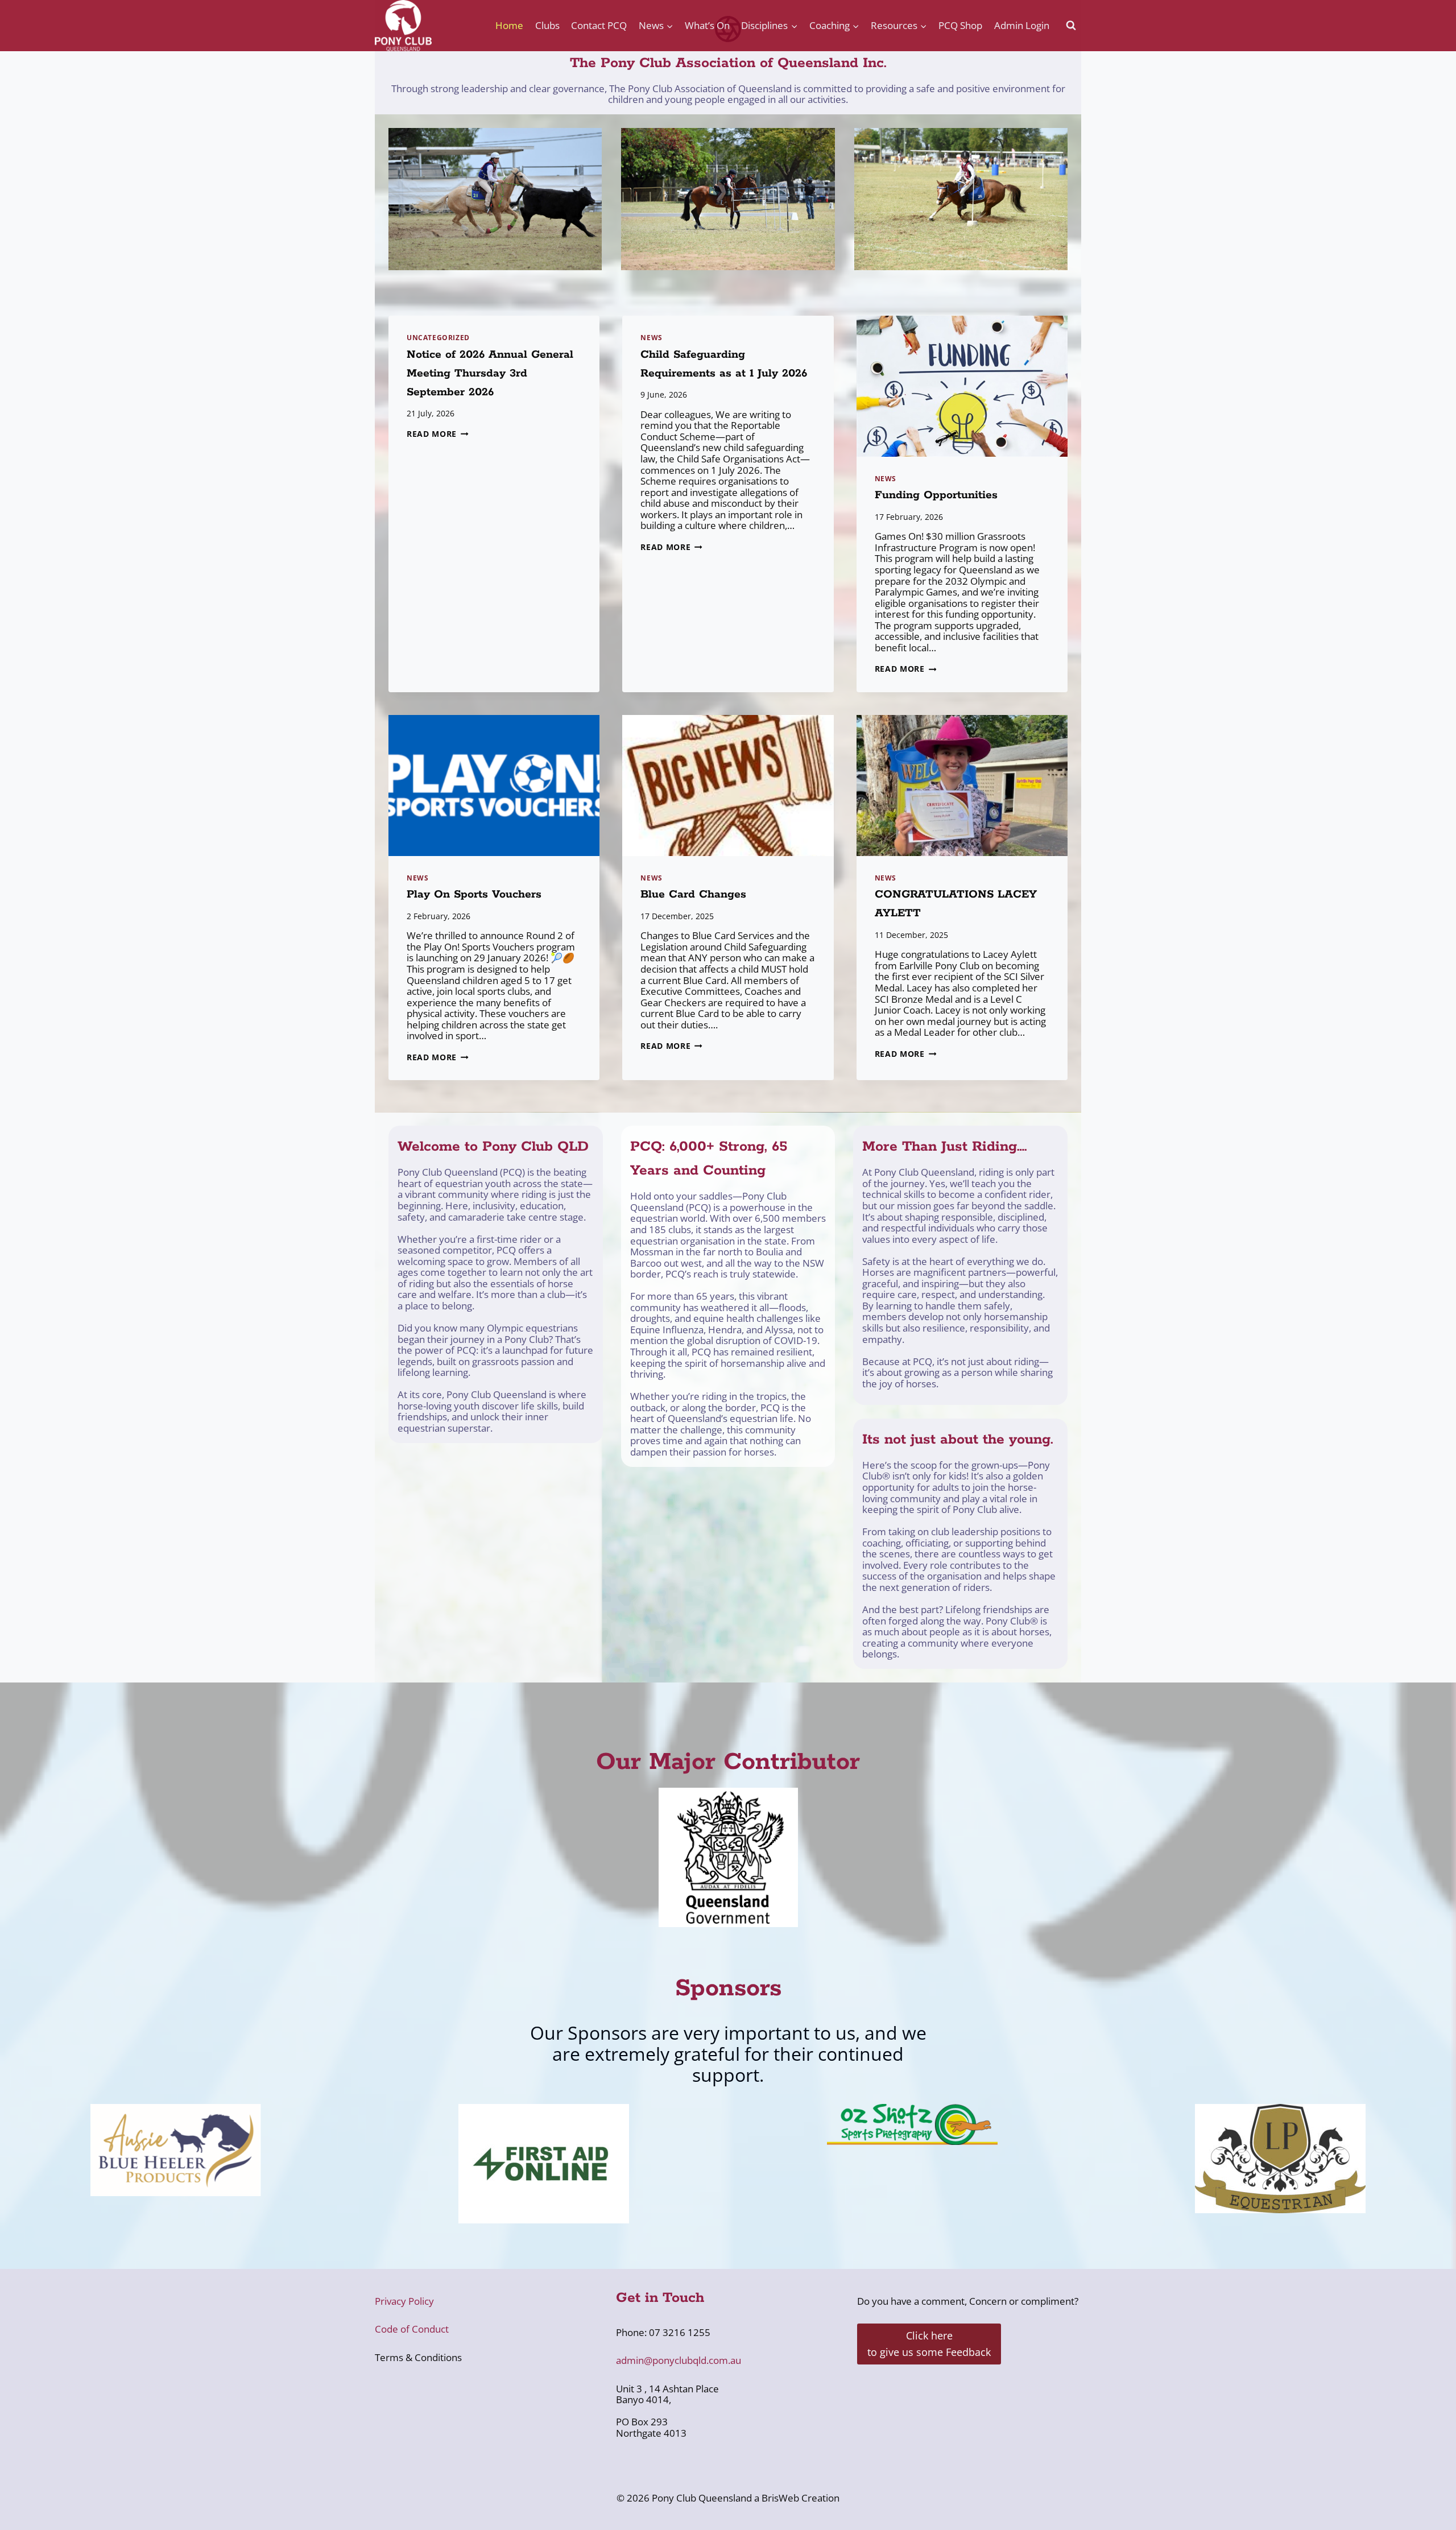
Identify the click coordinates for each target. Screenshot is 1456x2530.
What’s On (707, 25)
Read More (438, 434)
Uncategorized (438, 337)
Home (509, 25)
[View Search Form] (1071, 26)
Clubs (547, 25)
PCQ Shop (960, 25)
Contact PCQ (599, 25)
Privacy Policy (404, 2301)
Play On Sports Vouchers (474, 894)
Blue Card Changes (693, 894)
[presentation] (962, 386)
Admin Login (1022, 25)
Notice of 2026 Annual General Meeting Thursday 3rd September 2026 (490, 373)
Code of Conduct (412, 2329)
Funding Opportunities (936, 495)
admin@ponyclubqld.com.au (679, 2360)
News (651, 337)
